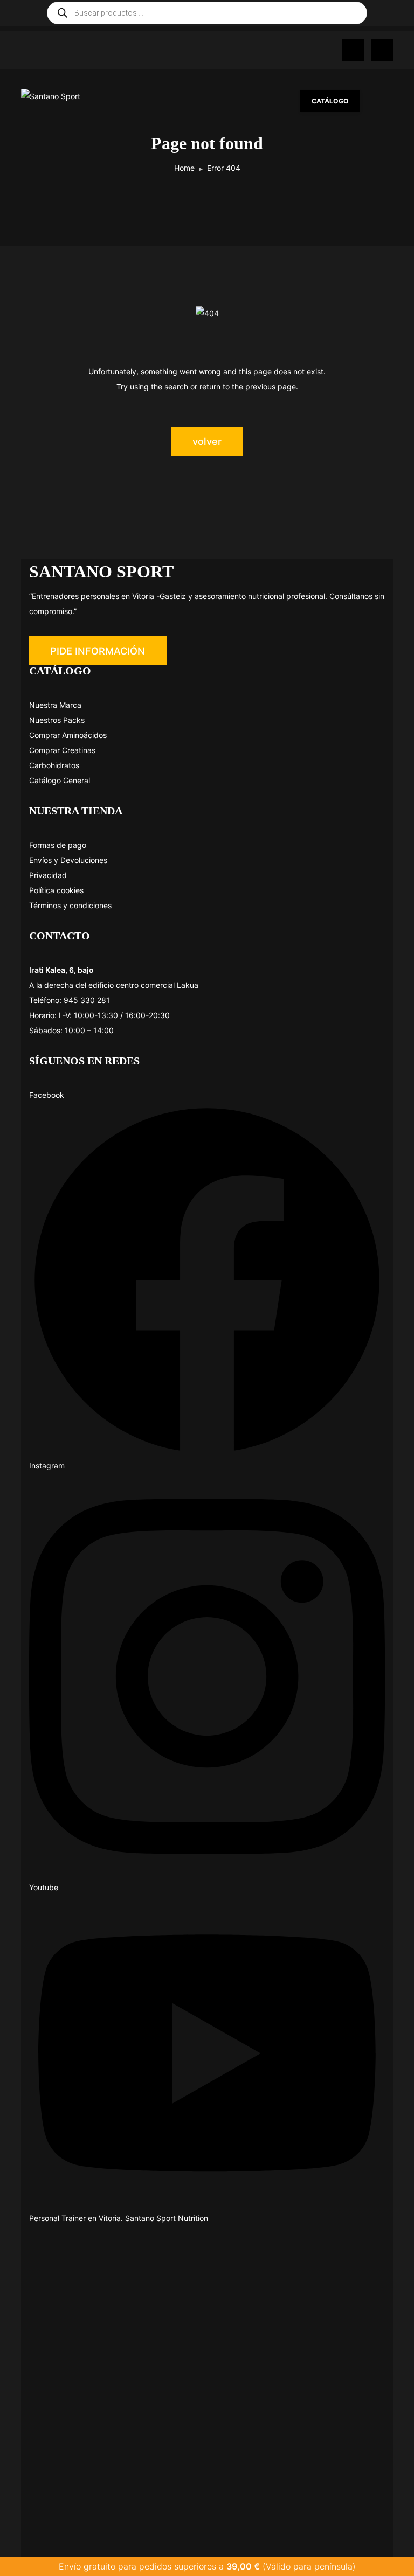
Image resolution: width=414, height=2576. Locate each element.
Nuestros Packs (57, 720)
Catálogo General (60, 780)
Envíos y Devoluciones (68, 860)
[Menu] (382, 101)
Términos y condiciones (70, 905)
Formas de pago (58, 845)
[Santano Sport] (75, 96)
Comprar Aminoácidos (68, 735)
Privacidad (48, 875)
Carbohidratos (54, 765)
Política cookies (56, 890)
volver (207, 441)
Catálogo (330, 101)
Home (184, 168)
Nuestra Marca (55, 705)
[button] (98, 651)
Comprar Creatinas (62, 750)
